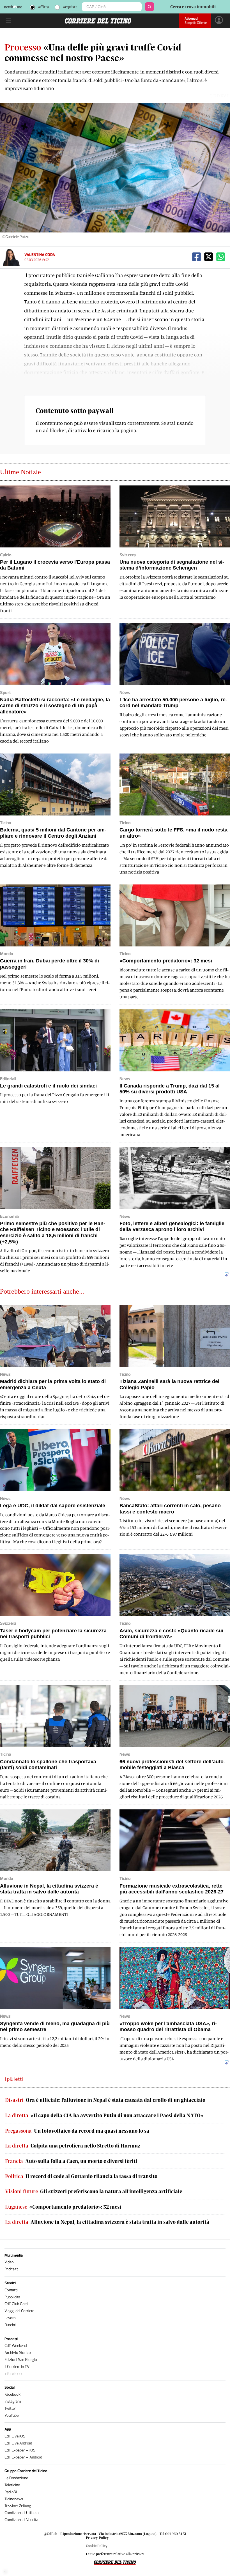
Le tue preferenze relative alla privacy (115, 2554)
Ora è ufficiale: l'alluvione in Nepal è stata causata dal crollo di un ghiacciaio (105, 2100)
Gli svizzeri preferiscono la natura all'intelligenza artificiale (94, 2191)
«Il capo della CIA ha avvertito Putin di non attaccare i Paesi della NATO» (104, 2115)
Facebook (12, 2394)
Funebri (10, 2325)
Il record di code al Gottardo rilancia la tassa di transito (81, 2176)
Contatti (11, 2290)
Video (9, 2262)
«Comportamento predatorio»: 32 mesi (63, 2207)
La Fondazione (16, 2478)
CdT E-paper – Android (23, 2457)
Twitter (10, 2408)
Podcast (11, 2269)
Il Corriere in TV (17, 2367)
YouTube (12, 2415)
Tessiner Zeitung (18, 2506)
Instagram (13, 2401)
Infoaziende (14, 2374)
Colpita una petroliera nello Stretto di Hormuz (73, 2146)
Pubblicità (12, 2297)
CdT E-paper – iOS (20, 2450)
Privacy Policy (97, 2538)
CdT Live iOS (15, 2436)
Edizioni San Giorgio (21, 2360)
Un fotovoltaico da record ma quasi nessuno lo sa (77, 2131)
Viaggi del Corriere (19, 2311)
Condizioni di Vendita (21, 2520)
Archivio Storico (18, 2353)
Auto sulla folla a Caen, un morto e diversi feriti (71, 2161)
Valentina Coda (40, 255)
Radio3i (11, 2492)
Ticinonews (14, 2499)
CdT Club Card (16, 2304)
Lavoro (10, 2318)
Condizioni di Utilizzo (22, 2513)
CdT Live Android (18, 2443)
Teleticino (12, 2485)
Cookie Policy (97, 2546)
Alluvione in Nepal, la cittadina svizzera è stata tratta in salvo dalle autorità (107, 2222)
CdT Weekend (16, 2346)
